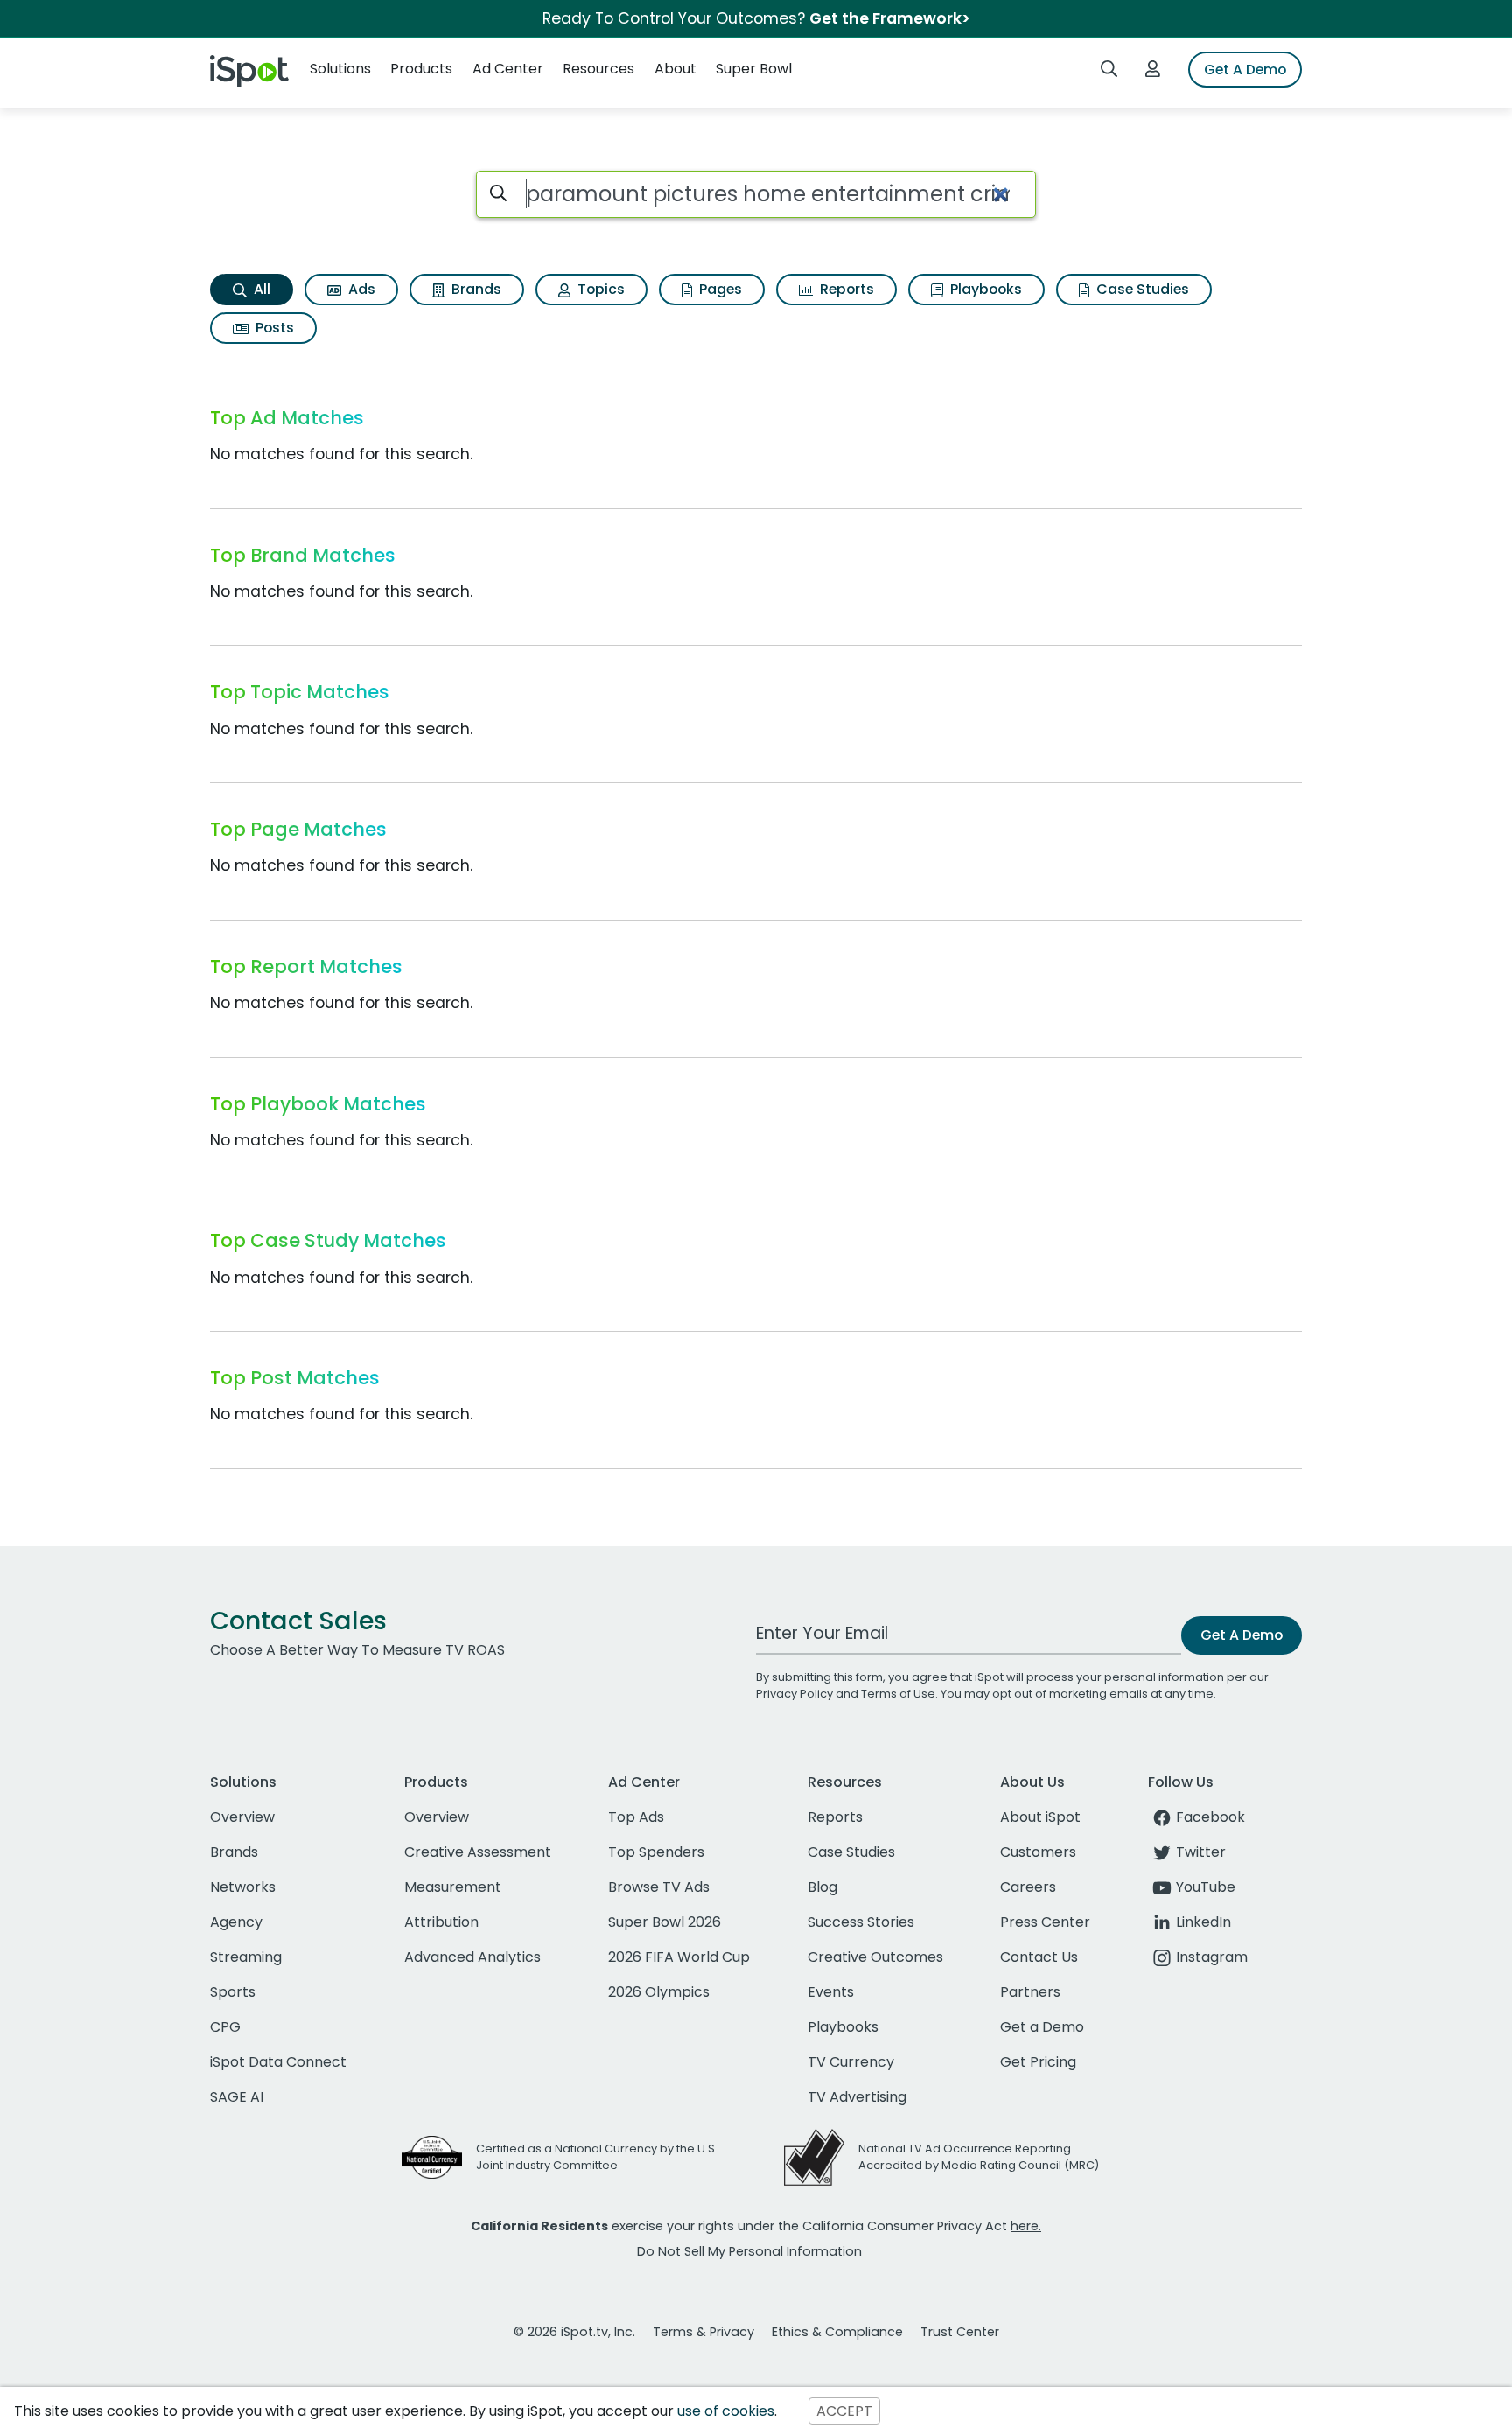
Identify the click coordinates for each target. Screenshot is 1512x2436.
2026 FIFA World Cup (679, 1957)
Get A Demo (1245, 70)
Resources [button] (598, 69)
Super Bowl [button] (754, 69)
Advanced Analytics (472, 1957)
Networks (243, 1887)
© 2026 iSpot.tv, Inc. (574, 2332)
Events (831, 1992)
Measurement (453, 1887)
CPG (225, 2027)
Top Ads (636, 1817)
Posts (273, 328)
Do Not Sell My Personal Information (749, 2251)
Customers (1038, 1852)
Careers (1028, 1887)
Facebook (1211, 1817)
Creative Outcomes (875, 1957)
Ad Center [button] (508, 69)
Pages (719, 289)
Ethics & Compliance (837, 2332)
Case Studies (1141, 289)
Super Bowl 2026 (665, 1922)
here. (1026, 2226)
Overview (242, 1817)
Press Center (1045, 1922)
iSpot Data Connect (278, 2062)
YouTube (1206, 1887)
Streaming (246, 1957)
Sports (233, 1992)
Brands (475, 289)
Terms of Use (898, 1694)
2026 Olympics (659, 1992)
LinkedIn (1204, 1922)
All (260, 289)
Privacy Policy (794, 1694)
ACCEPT (844, 2411)
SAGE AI (237, 2097)
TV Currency (851, 2062)
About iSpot (1040, 1817)
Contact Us (1039, 1957)
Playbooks (984, 289)
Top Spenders (656, 1852)
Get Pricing (1038, 2062)
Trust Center (960, 2332)
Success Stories (861, 1922)
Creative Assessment (478, 1852)
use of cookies (726, 2411)
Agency (236, 1922)
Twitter (1201, 1852)
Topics (599, 289)
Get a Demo (1042, 2027)
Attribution (441, 1922)
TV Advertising (857, 2097)
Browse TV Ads (659, 1887)
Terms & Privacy (703, 2332)
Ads (360, 289)
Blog (822, 1887)
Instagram (1212, 1957)
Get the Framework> (890, 18)
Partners (1030, 1992)
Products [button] (421, 69)
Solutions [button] (340, 69)
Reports (845, 289)
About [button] (675, 69)
